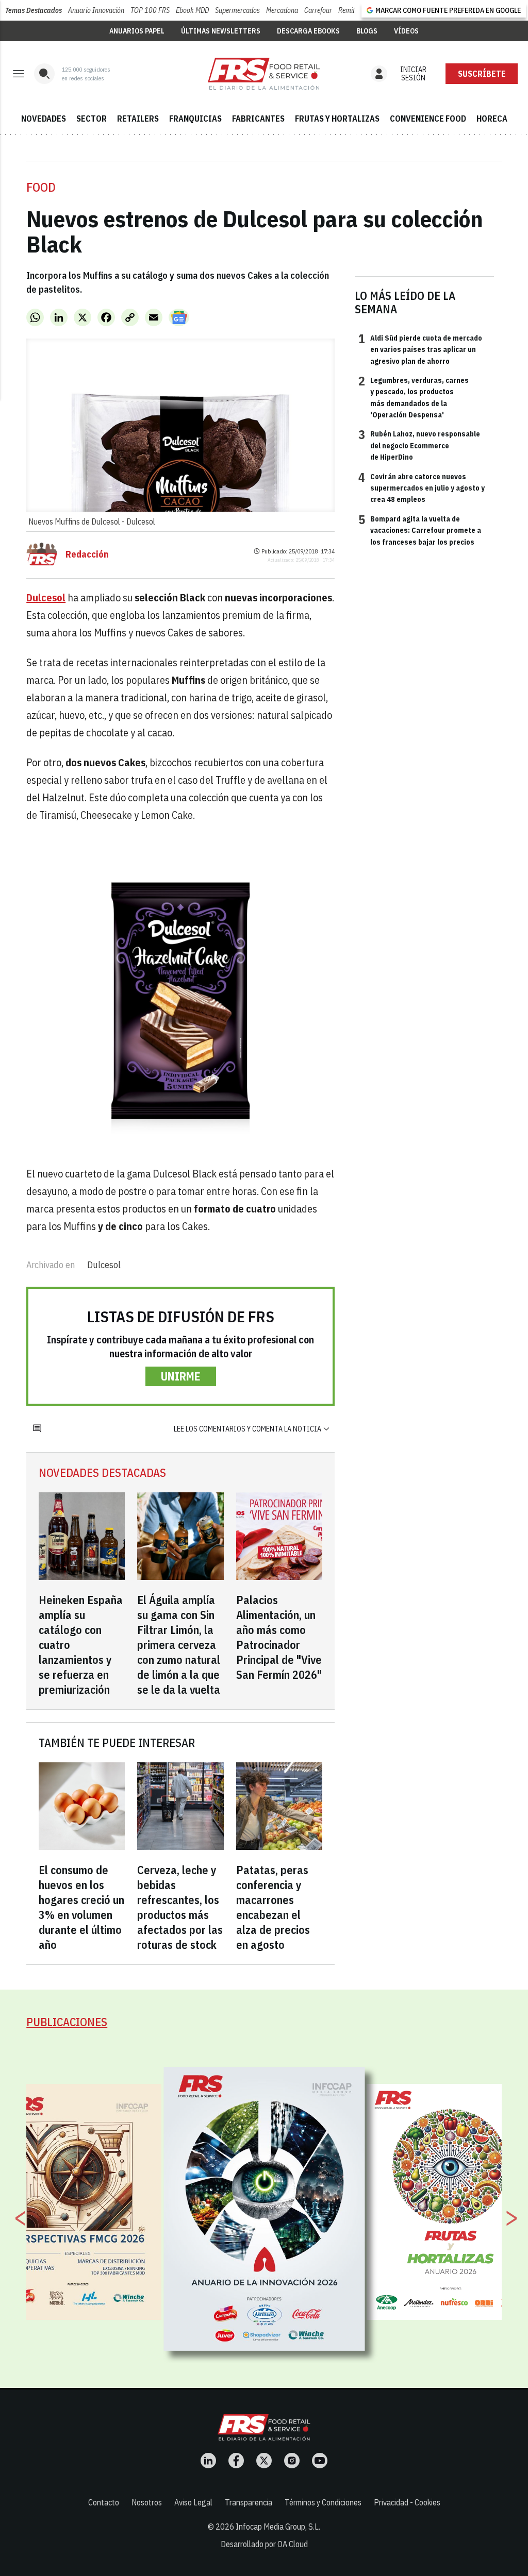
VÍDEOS (406, 31)
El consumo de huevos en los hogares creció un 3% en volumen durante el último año (81, 1907)
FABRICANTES (258, 119)
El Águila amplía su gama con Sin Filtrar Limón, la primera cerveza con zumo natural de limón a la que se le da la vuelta (179, 1645)
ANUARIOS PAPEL (137, 31)
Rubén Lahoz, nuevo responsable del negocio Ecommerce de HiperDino (419, 445)
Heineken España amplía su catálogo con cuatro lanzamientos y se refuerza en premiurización (81, 1645)
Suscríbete (482, 74)
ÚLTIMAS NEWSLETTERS (221, 31)
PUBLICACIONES (67, 2022)
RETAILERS (138, 119)
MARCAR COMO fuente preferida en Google (448, 10)
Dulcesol (104, 1265)
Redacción (87, 554)
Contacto (104, 2502)
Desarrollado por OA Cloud (264, 2544)
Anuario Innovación (96, 10)
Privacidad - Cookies (407, 2502)
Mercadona (282, 10)
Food (41, 187)
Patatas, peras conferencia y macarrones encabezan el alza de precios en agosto (273, 1907)
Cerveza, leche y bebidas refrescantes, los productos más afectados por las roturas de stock (180, 1907)
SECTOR (92, 119)
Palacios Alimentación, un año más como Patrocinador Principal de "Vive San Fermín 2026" (279, 1637)
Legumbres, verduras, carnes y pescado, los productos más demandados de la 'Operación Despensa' (414, 397)
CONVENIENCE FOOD (428, 119)
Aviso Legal (193, 2502)
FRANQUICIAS (195, 119)
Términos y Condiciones (323, 2502)
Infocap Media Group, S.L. (278, 2527)
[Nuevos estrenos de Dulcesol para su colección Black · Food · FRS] (264, 74)
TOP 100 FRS (150, 10)
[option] (265, 2209)
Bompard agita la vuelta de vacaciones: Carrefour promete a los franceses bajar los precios (420, 530)
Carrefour (318, 10)
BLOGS (367, 31)
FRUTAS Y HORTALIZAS (337, 119)
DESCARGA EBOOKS (308, 31)
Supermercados (237, 10)
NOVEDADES (44, 119)
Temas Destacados (34, 10)
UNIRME (181, 1376)
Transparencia (249, 2502)
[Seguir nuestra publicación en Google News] (179, 317)
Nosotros (147, 2502)
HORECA (492, 119)
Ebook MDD (192, 10)
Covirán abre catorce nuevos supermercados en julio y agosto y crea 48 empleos (422, 488)
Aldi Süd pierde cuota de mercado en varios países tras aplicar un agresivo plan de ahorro (420, 349)
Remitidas (352, 10)
